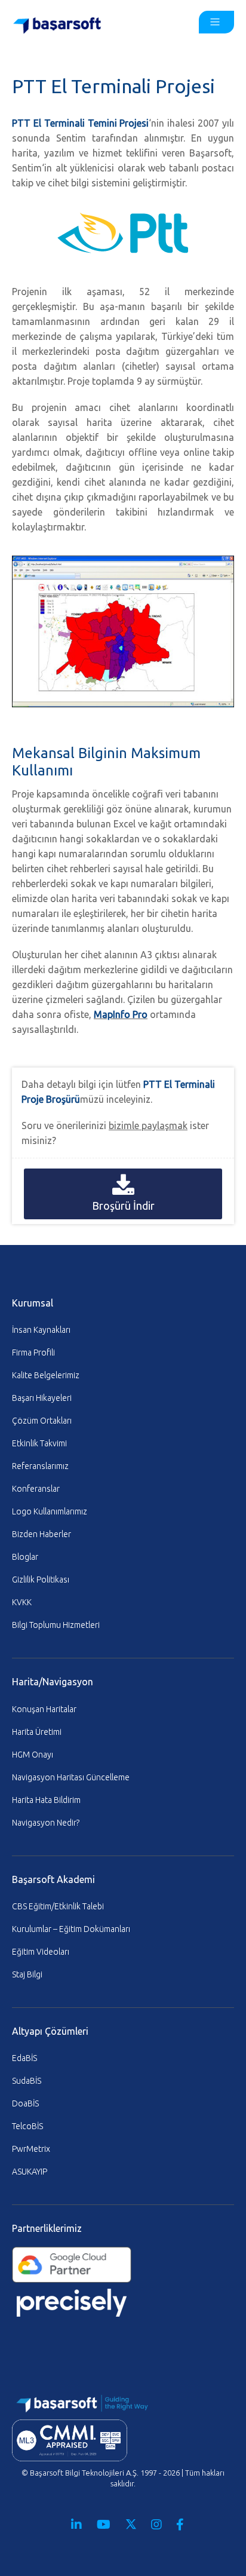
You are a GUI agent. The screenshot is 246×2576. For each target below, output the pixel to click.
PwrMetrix (31, 2149)
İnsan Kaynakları (41, 1330)
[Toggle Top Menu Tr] (216, 22)
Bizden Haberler (41, 1534)
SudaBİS (27, 2081)
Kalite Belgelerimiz (46, 1375)
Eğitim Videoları (41, 1952)
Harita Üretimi (37, 1732)
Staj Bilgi (27, 1974)
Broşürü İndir (123, 1206)
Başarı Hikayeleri (42, 1398)
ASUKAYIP (30, 2172)
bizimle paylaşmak (148, 1126)
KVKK (22, 1602)
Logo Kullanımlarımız (50, 1511)
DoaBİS (25, 2103)
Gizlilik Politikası (41, 1580)
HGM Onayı (33, 1755)
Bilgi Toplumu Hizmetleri (56, 1625)
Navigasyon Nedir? (46, 1823)
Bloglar (25, 1557)
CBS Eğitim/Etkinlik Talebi (58, 1906)
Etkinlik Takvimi (39, 1443)
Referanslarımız (40, 1466)
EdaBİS (24, 2058)
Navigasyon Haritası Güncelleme (71, 1777)
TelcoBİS (27, 2126)
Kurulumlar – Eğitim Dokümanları (71, 1929)
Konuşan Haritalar (44, 1709)
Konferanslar (36, 1489)
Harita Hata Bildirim (46, 1800)
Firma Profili (33, 1353)
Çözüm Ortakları (42, 1421)
